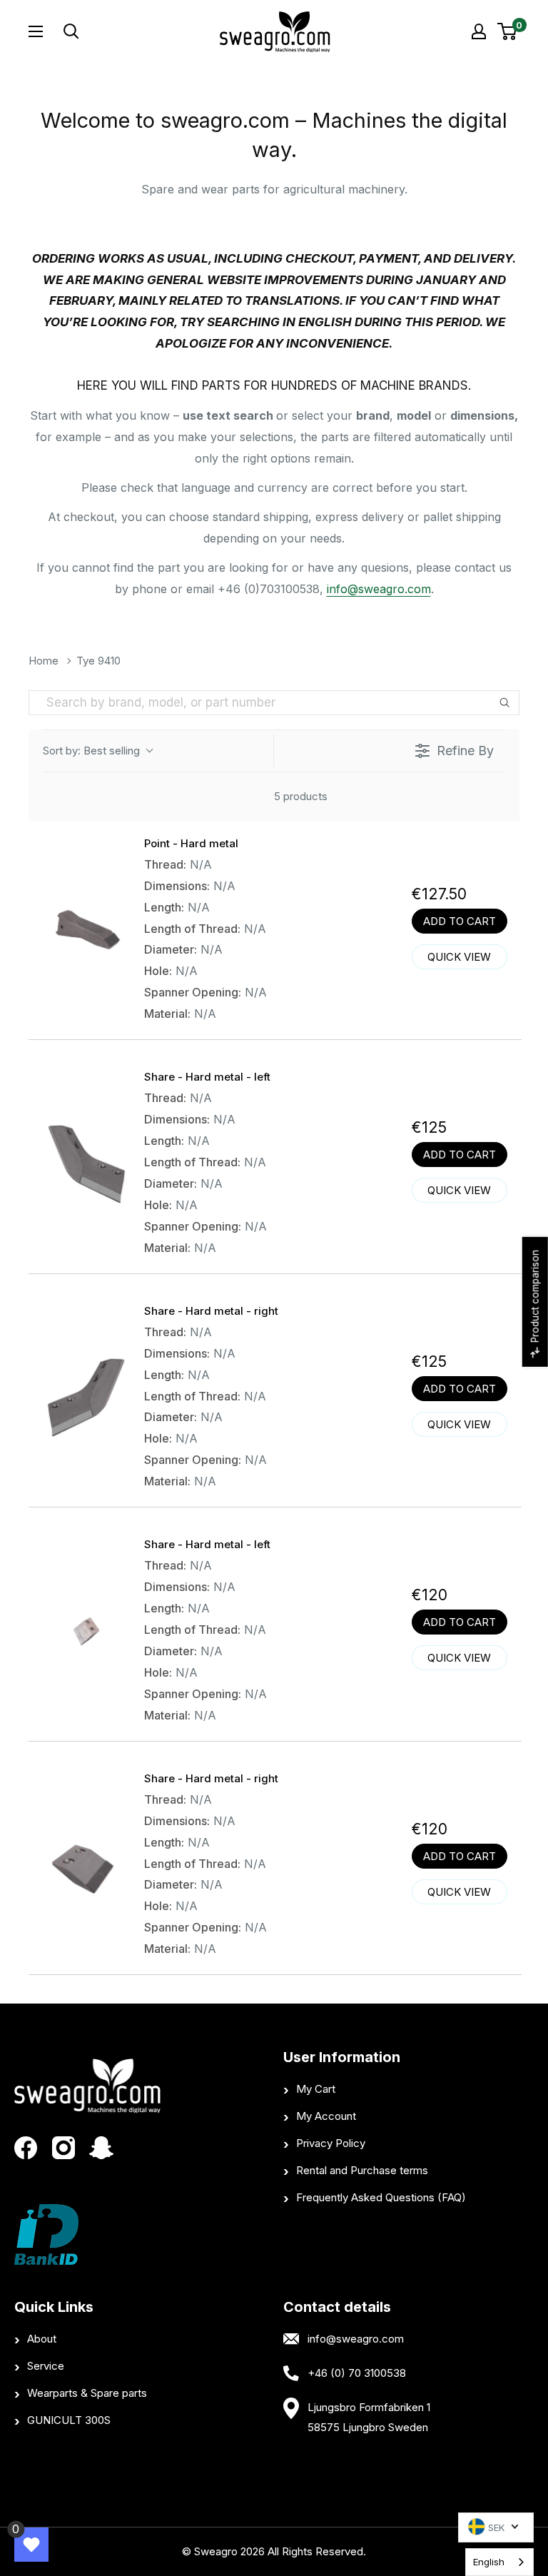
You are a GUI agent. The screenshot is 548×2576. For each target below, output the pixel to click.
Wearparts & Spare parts (87, 2393)
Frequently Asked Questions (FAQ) (381, 2197)
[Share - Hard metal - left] (86, 1163)
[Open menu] (36, 31)
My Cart (316, 2089)
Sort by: (91, 751)
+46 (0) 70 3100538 (357, 2373)
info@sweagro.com (379, 589)
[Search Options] (507, 703)
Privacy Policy (331, 2143)
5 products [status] (301, 796)
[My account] (479, 31)
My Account (326, 2116)
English (489, 2562)
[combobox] (499, 2562)
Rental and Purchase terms (362, 2170)
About (42, 2339)
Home (44, 661)
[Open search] (123, 31)
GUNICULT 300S (69, 2420)
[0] (508, 31)
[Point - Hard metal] (86, 930)
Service (46, 2366)
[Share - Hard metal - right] (86, 1398)
